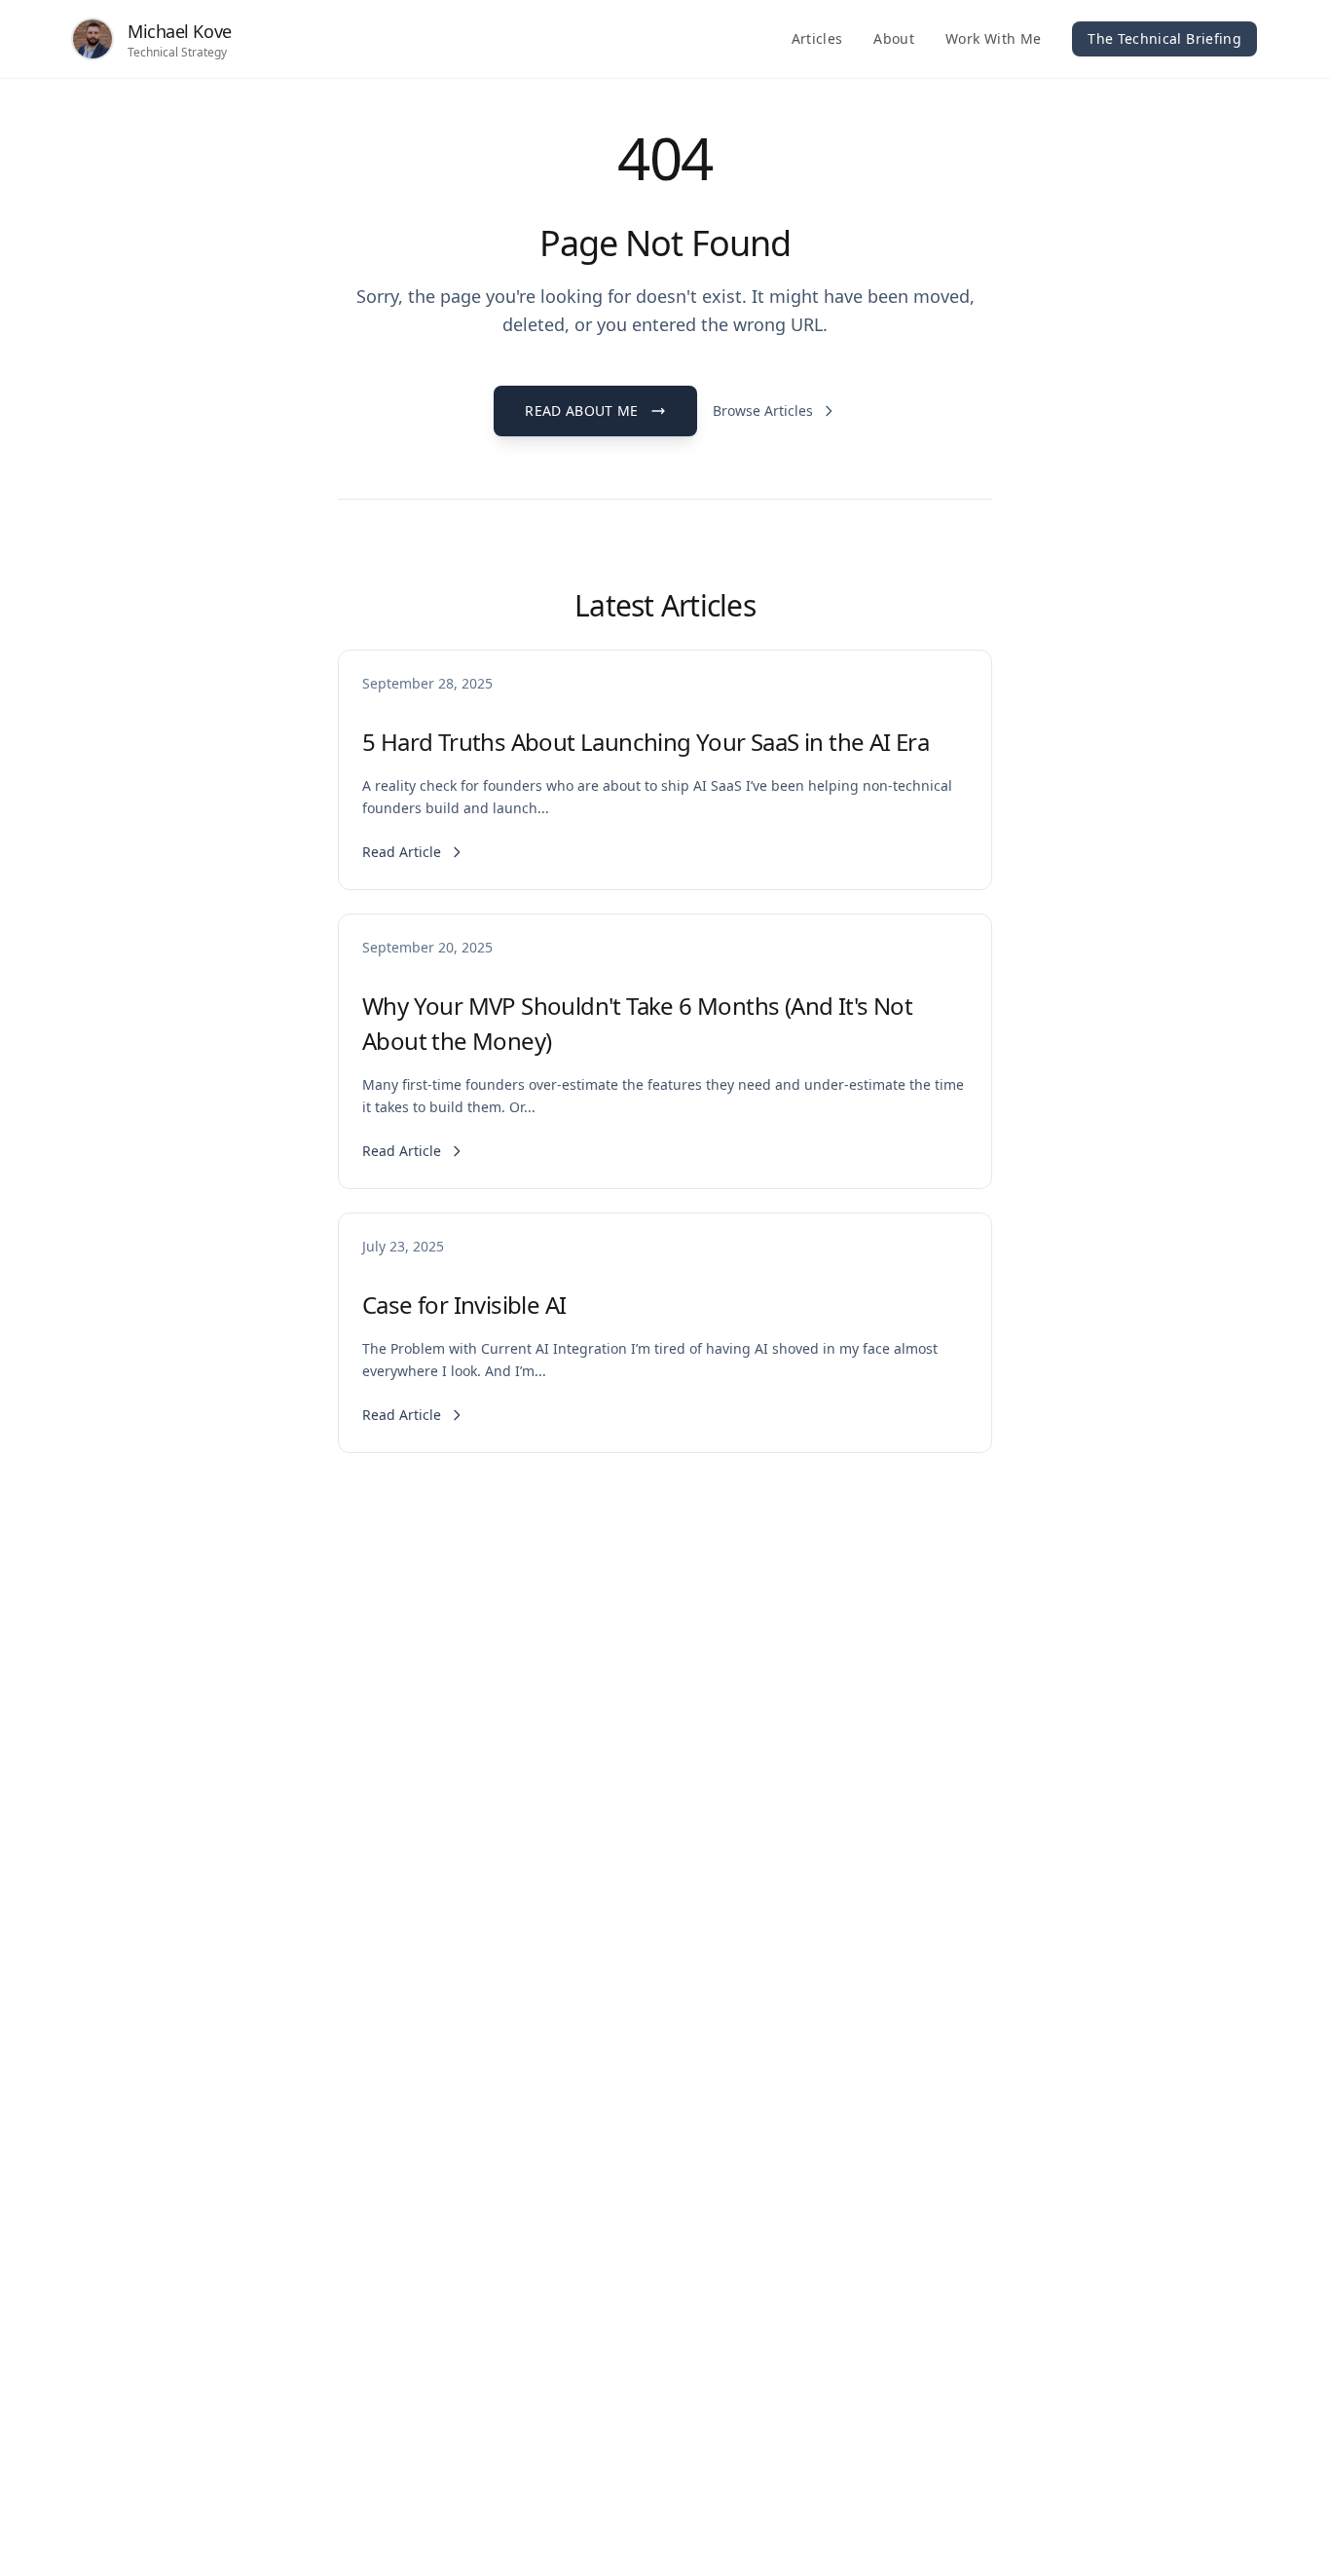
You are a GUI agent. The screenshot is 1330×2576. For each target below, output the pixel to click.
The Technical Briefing (1164, 38)
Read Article (402, 852)
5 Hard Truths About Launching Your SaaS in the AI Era (646, 742)
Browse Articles (763, 411)
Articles (817, 38)
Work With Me (993, 38)
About (894, 38)
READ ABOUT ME (582, 411)
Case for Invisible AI (464, 1305)
